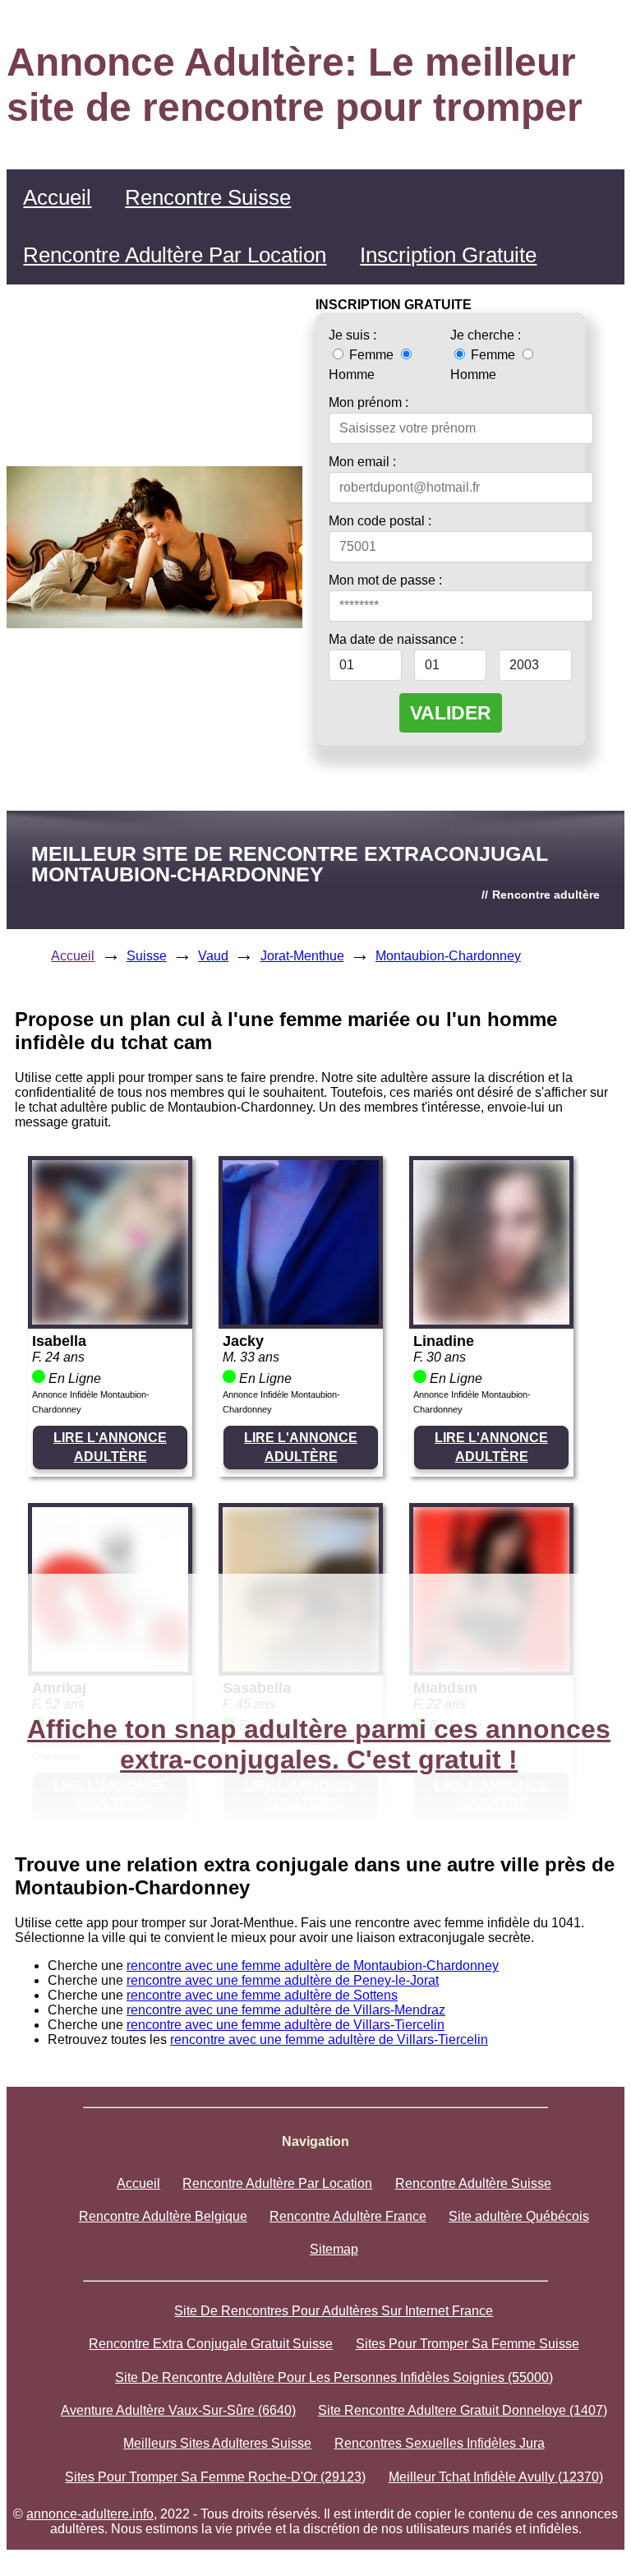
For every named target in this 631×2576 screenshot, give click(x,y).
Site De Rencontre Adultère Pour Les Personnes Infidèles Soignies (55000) (334, 2377)
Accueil (57, 197)
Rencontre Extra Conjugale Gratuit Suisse (211, 2344)
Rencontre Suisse (208, 197)
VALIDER (451, 713)
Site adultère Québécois (519, 2216)
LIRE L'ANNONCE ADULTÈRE (110, 1447)
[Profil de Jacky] (301, 1320)
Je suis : (352, 335)
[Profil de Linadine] (491, 1320)
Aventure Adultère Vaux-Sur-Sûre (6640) (178, 2410)
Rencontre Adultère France (348, 2216)
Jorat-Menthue (302, 956)
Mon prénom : (368, 402)
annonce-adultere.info (90, 2514)
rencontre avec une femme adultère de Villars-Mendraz (286, 2010)
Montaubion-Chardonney (448, 956)
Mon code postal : (380, 521)
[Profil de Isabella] (110, 1320)
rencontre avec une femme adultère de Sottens (262, 1995)
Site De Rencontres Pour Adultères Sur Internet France (334, 2311)
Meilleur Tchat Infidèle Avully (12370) (496, 2477)
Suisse (147, 956)
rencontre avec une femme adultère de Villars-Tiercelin (286, 2025)
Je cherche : (486, 335)
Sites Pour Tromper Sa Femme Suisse (467, 2344)
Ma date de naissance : (396, 639)
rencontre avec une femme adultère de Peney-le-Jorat (283, 1980)
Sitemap (334, 2249)
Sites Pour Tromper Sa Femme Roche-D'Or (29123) (215, 2477)
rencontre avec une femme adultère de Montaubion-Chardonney (313, 1966)
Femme (371, 355)
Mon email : (362, 462)
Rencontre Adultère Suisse (473, 2183)
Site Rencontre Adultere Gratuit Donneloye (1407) (463, 2410)
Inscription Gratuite (448, 255)
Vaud (213, 956)
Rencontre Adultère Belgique (163, 2216)
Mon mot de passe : (385, 580)
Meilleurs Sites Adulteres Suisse (217, 2443)
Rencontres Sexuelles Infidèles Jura (440, 2443)
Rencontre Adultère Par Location (175, 255)
